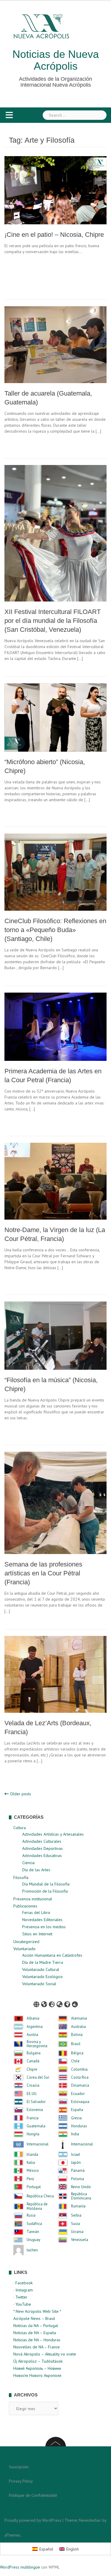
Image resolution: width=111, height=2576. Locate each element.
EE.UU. (32, 2094)
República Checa (40, 2196)
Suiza (75, 2224)
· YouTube (22, 2304)
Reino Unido (81, 2187)
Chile (75, 2061)
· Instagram (23, 2290)
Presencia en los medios (44, 1927)
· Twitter (20, 2297)
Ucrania (77, 2232)
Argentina (35, 2027)
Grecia (76, 2118)
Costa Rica (80, 2077)
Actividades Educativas (42, 1856)
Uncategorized (26, 1942)
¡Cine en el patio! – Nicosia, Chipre (54, 235)
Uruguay (33, 2240)
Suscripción (19, 2467)
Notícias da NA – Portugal (36, 2326)
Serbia (76, 2215)
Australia (78, 2027)
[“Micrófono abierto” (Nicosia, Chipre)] (55, 717)
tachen (32, 2250)
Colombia (79, 2069)
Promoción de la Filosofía (45, 1891)
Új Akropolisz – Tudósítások (38, 2361)
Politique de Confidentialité (33, 2495)
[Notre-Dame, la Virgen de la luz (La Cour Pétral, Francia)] (55, 1181)
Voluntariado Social (39, 1984)
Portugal (34, 2187)
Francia (33, 2118)
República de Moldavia (37, 2206)
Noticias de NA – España (35, 2333)
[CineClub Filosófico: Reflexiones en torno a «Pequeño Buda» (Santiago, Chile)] (55, 872)
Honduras (79, 2126)
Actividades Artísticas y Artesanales (53, 1834)
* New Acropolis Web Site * (37, 2311)
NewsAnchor (90, 2520)
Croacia (33, 2085)
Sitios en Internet (37, 1934)
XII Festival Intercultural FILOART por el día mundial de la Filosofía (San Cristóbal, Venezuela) (53, 621)
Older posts (21, 1794)
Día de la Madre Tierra (43, 1962)
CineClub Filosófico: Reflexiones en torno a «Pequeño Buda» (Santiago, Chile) (55, 930)
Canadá (33, 2061)
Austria (32, 2035)
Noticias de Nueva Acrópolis (56, 60)
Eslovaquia (80, 2102)
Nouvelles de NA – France (37, 2347)
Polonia (78, 2179)
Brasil (76, 2044)
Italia (31, 2163)
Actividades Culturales (42, 1841)
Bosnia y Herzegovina (37, 2044)
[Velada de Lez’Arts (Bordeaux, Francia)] (55, 1674)
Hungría (33, 2134)
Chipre (32, 2069)
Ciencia (28, 1863)
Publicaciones (25, 1906)
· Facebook (23, 2283)
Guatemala (36, 2126)
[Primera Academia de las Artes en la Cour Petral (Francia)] (55, 1026)
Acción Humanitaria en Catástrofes (52, 1955)
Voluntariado (24, 1949)
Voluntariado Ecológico (42, 1977)
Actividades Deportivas (42, 1848)
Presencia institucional (33, 1899)
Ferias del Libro (36, 1912)
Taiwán (33, 2232)
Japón (76, 2163)
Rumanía (78, 2206)
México (33, 2171)
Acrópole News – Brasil (34, 2318)
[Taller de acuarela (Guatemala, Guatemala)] (55, 344)
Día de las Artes (36, 1870)
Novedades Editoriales (42, 1920)
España (77, 2110)
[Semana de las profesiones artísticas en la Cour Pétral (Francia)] (55, 1502)
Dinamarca (80, 2085)
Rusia (31, 2215)
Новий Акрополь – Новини (37, 2368)
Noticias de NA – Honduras (37, 2340)
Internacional (38, 2144)
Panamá (78, 2171)
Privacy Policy (21, 2481)
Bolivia (77, 2035)
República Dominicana (81, 2196)
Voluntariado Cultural (41, 1969)
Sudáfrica (34, 2224)
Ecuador (78, 2094)
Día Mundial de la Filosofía (46, 1884)
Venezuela (80, 2240)
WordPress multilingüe (20, 2567)
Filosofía (21, 1877)
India (75, 2134)
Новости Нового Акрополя (37, 2375)
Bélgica (77, 2053)
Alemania (79, 2018)
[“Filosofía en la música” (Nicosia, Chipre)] (55, 1335)
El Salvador (36, 2102)
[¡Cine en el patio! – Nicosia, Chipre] (55, 190)
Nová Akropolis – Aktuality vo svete (45, 2354)
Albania (33, 2018)
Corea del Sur (38, 2077)
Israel (76, 2155)
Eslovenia (35, 2110)
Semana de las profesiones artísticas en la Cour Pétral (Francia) (43, 1573)
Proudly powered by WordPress (33, 2520)
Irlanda (32, 2155)
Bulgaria (34, 2053)
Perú (30, 2179)
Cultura (20, 1828)
